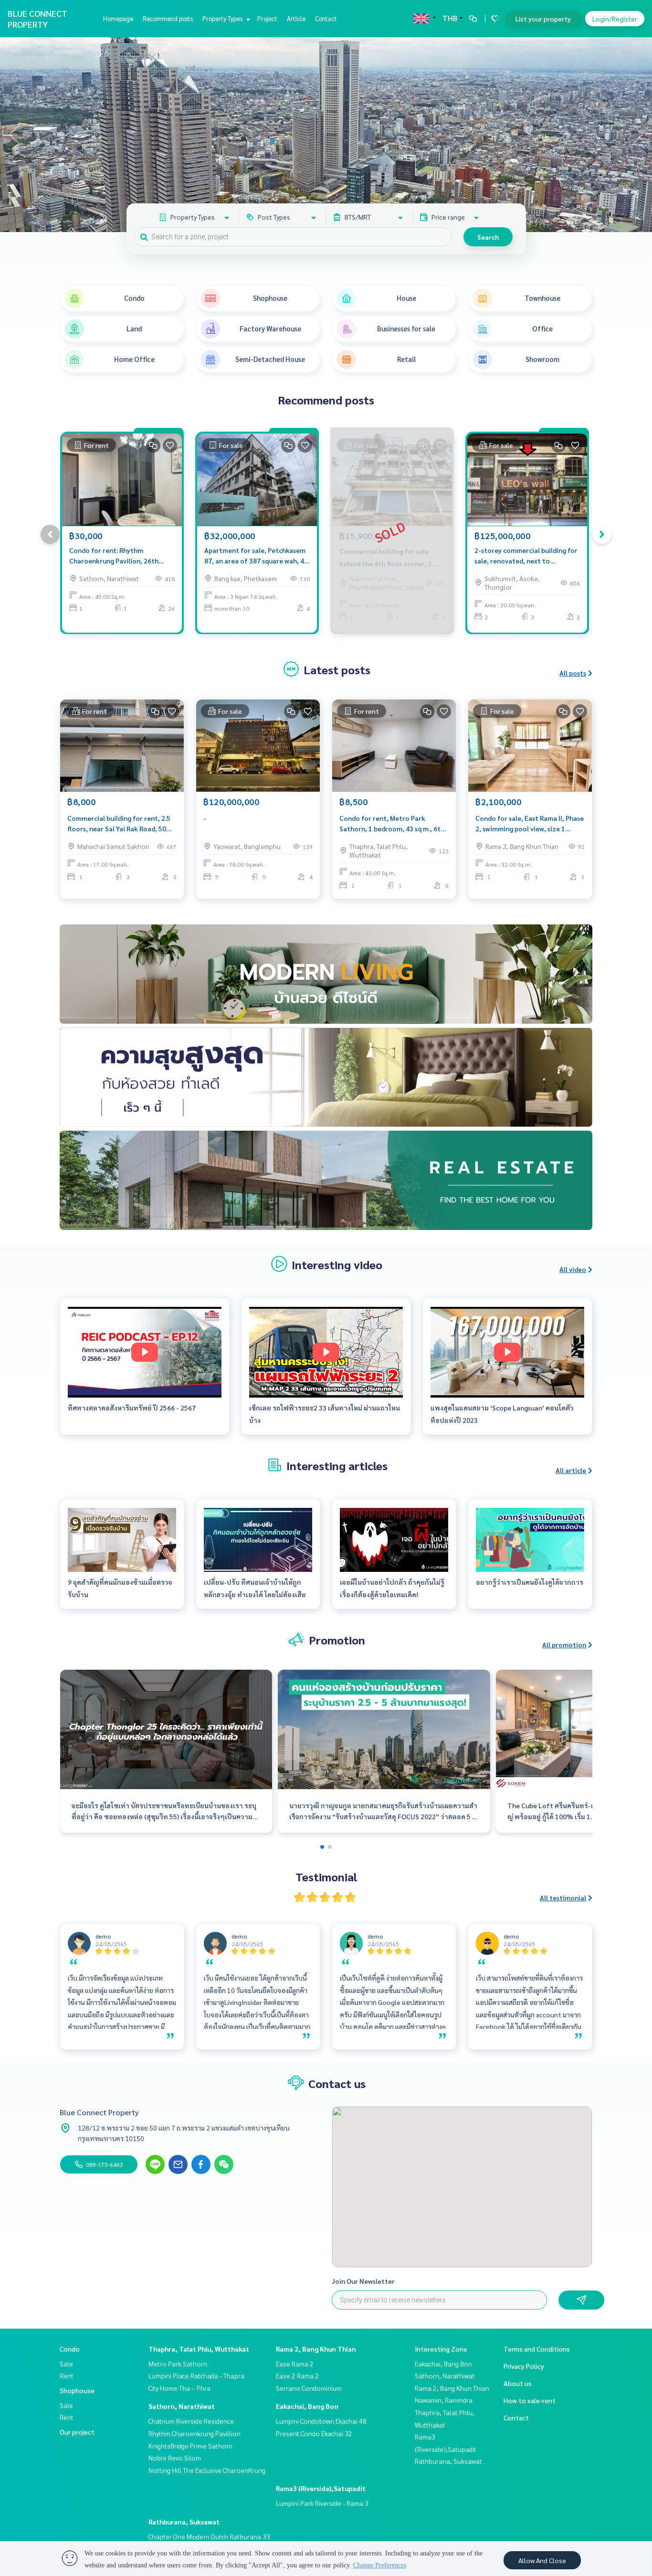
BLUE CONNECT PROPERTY (37, 19)
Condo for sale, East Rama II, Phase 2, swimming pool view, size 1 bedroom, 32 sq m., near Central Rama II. (530, 824)
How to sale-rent (530, 2400)
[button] (638, 135)
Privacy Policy (524, 2366)
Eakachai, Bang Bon (307, 2406)
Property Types (223, 18)
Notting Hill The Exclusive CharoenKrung (207, 2470)
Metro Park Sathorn (178, 2364)
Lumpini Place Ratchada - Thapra (196, 2375)
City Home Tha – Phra (179, 2388)
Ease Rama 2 (295, 2364)
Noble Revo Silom (175, 2458)
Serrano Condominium (309, 2388)
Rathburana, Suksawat (184, 2522)
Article (296, 18)
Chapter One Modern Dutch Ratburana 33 (209, 2536)
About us (518, 2383)
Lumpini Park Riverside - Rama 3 (322, 2503)
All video (573, 1269)
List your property (543, 19)
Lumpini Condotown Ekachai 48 (321, 2421)
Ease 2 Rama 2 (297, 2375)
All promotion (564, 1644)
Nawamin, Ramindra (444, 2400)
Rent (67, 2375)
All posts (573, 673)
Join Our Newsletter (363, 2281)
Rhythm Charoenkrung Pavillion (195, 2433)
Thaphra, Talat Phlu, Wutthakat (199, 2349)
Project (267, 18)
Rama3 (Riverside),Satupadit (321, 2488)
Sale (66, 2364)
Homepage (118, 18)
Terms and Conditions (537, 2349)
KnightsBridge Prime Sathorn (190, 2446)
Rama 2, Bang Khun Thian (316, 2349)
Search (488, 237)
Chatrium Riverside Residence (191, 2421)
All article (571, 1470)
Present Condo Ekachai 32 (314, 2433)
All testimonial (563, 1898)
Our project (77, 2432)
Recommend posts (168, 18)
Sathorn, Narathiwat (182, 2406)
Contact (326, 18)
